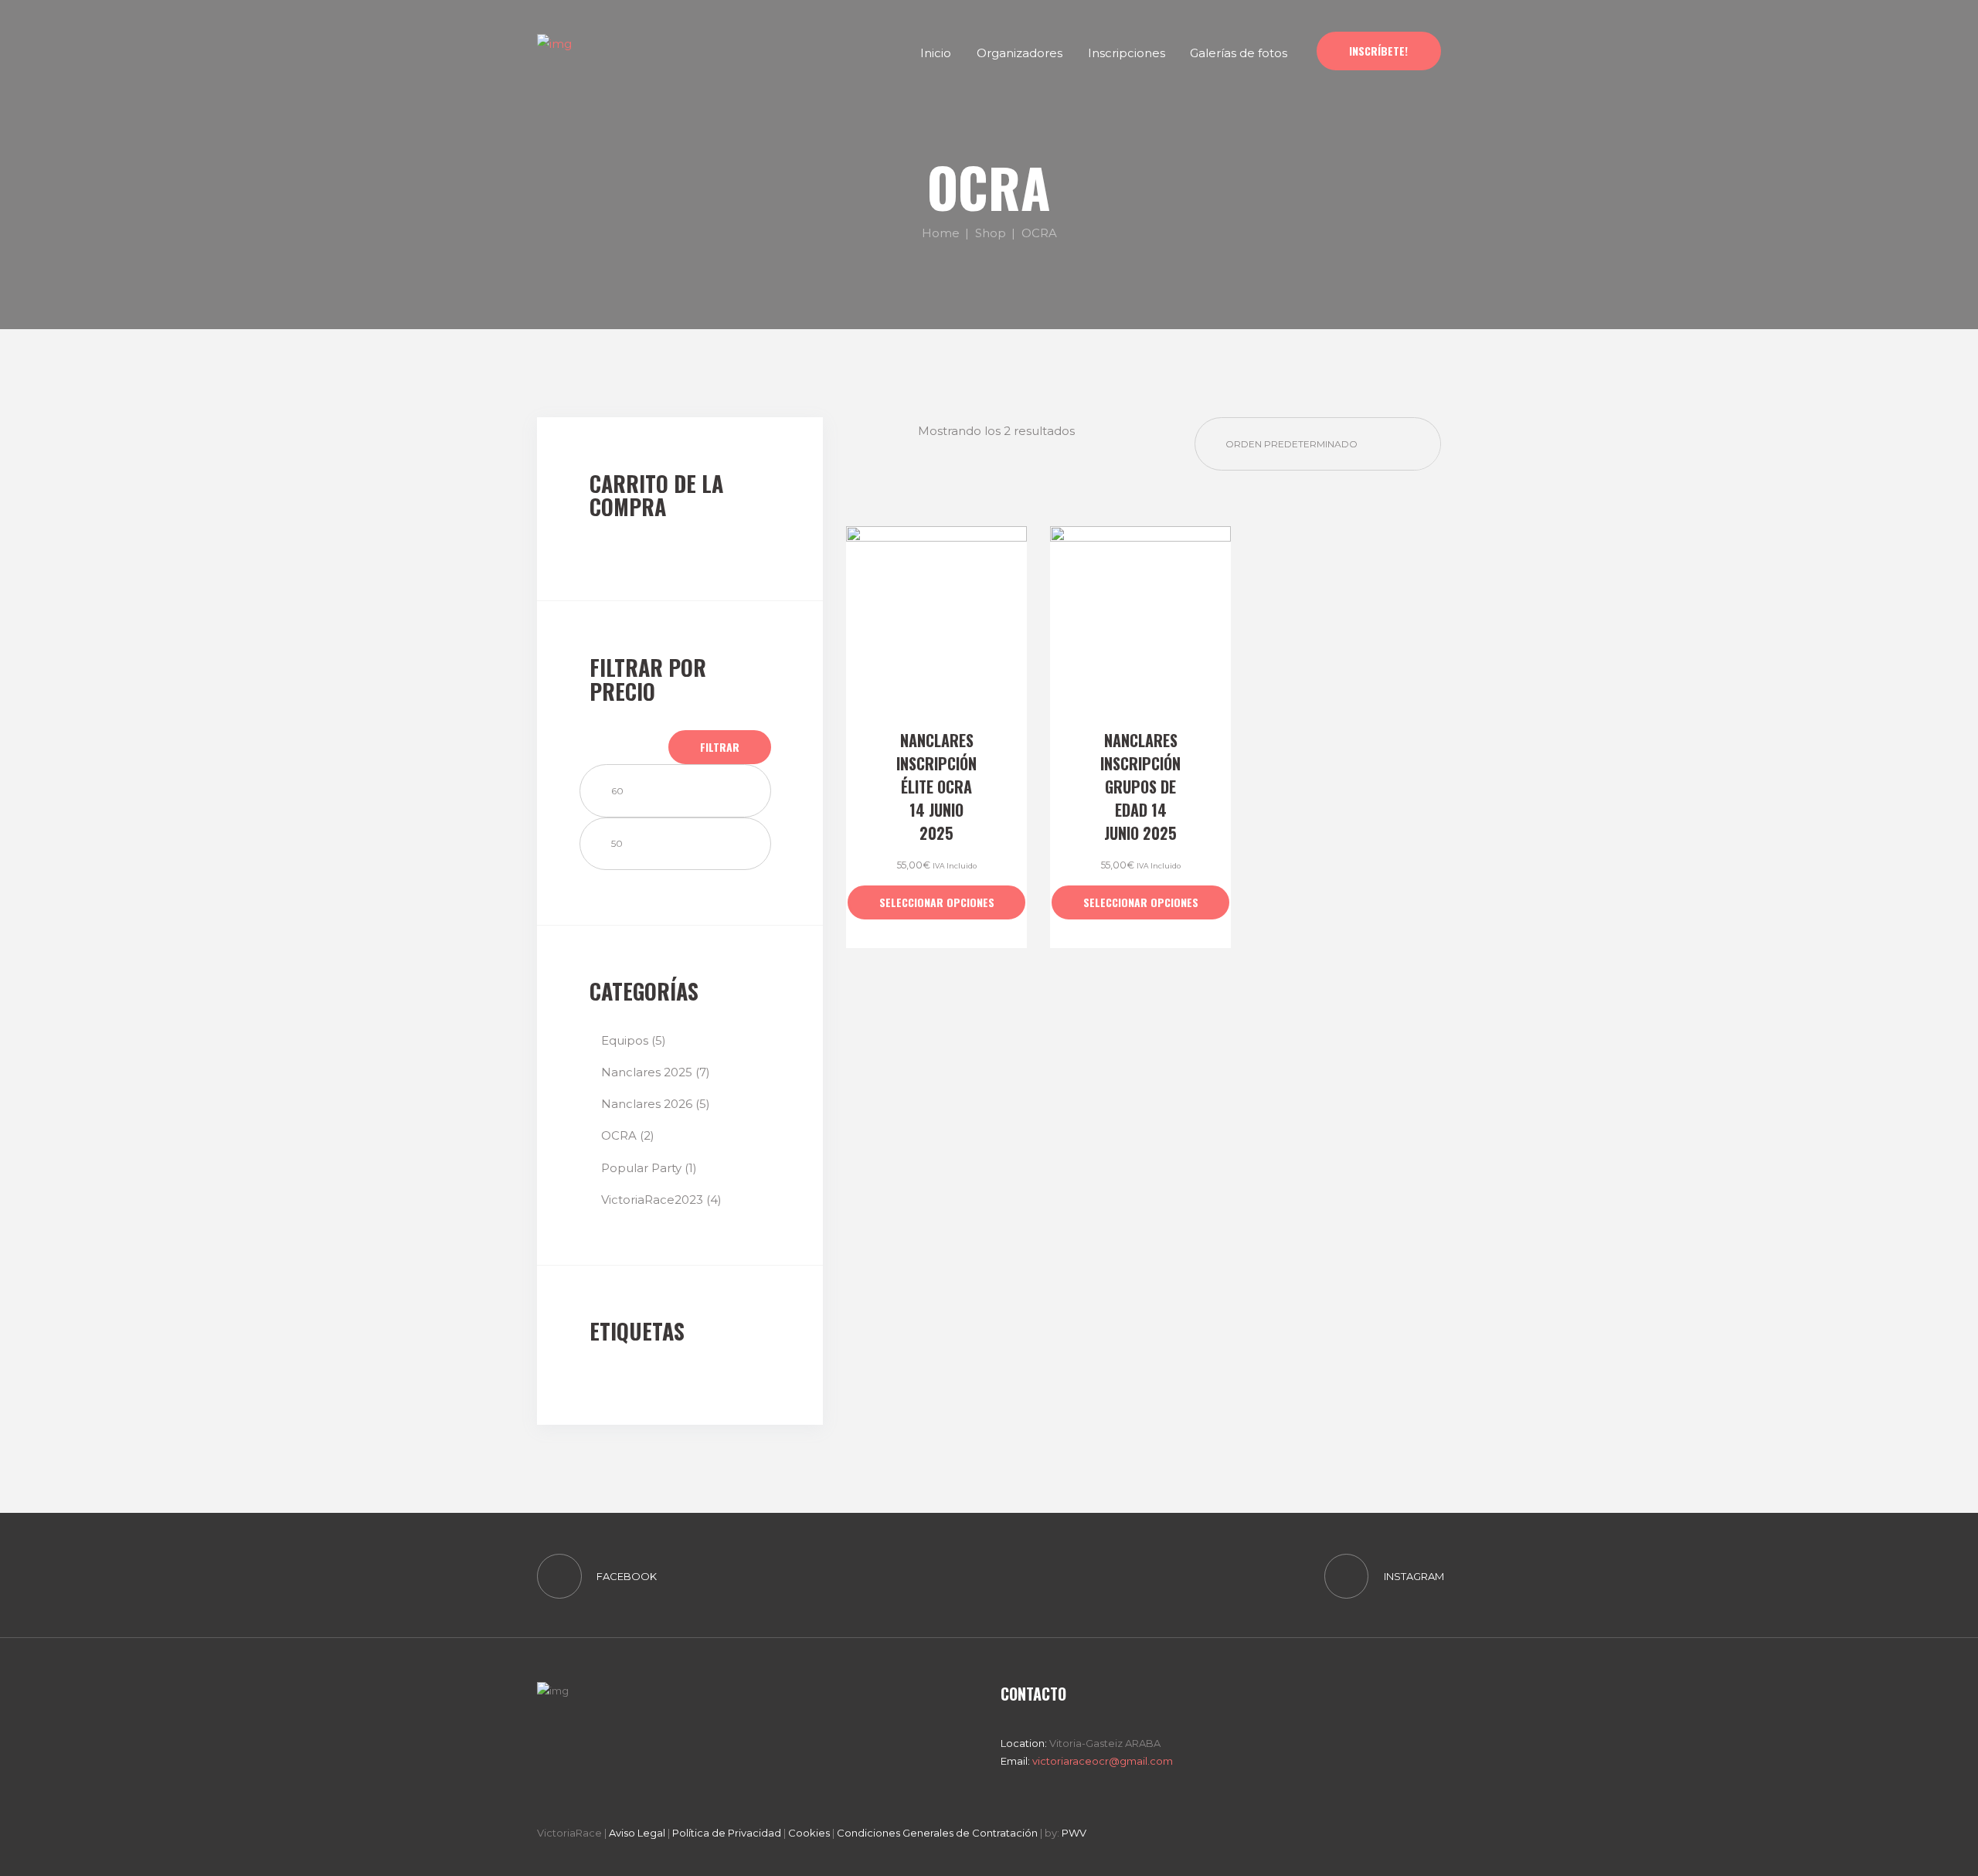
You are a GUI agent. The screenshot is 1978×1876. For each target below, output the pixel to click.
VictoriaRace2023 (652, 1200)
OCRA (619, 1135)
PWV (1074, 1833)
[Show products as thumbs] (860, 430)
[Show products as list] (898, 430)
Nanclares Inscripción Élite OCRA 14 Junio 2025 (936, 787)
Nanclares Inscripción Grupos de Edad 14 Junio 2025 (1140, 787)
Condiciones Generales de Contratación (937, 1833)
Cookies (809, 1833)
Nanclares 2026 (647, 1104)
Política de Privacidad (727, 1833)
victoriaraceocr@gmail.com (1101, 1761)
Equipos (625, 1040)
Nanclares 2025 (647, 1072)
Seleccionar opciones (937, 902)
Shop (991, 232)
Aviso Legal (637, 1833)
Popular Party (641, 1168)
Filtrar (720, 747)
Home (941, 232)
